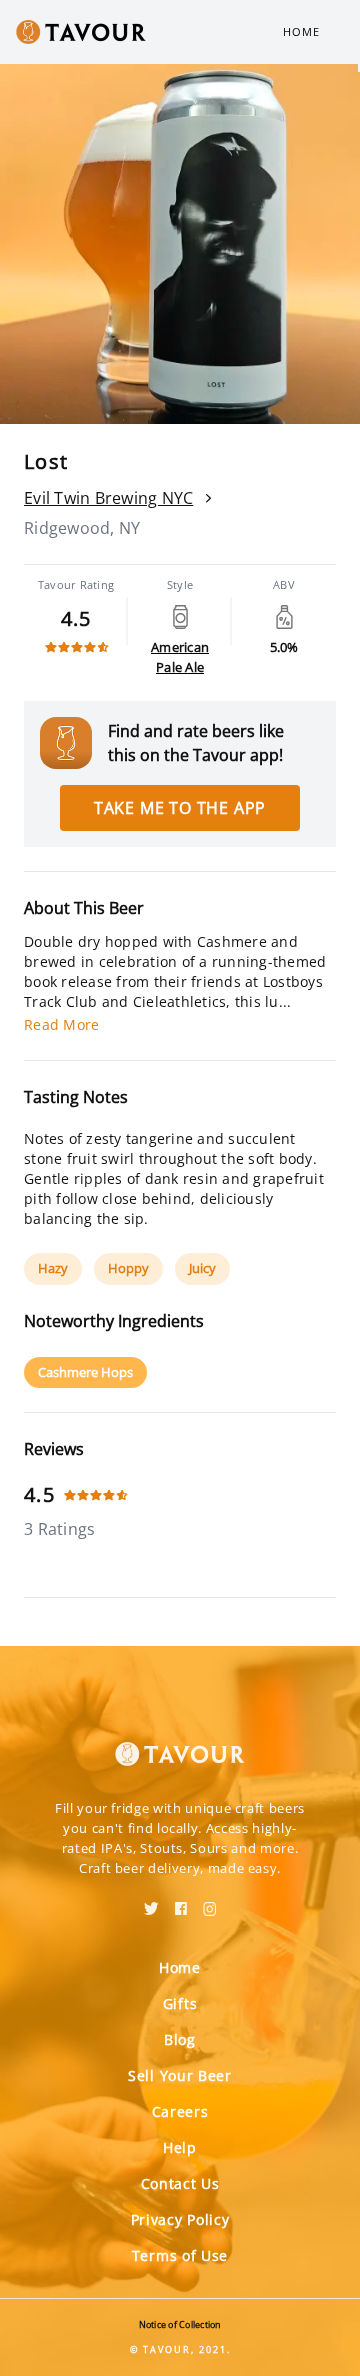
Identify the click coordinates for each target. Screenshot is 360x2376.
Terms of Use (180, 2255)
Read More (61, 1024)
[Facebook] (181, 1902)
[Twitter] (151, 1902)
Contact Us (180, 2183)
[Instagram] (210, 1902)
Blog (180, 2039)
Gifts (180, 2003)
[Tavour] (180, 1742)
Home (301, 31)
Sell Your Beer (180, 2075)
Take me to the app (180, 808)
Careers (180, 2111)
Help (180, 2147)
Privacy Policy (180, 2219)
